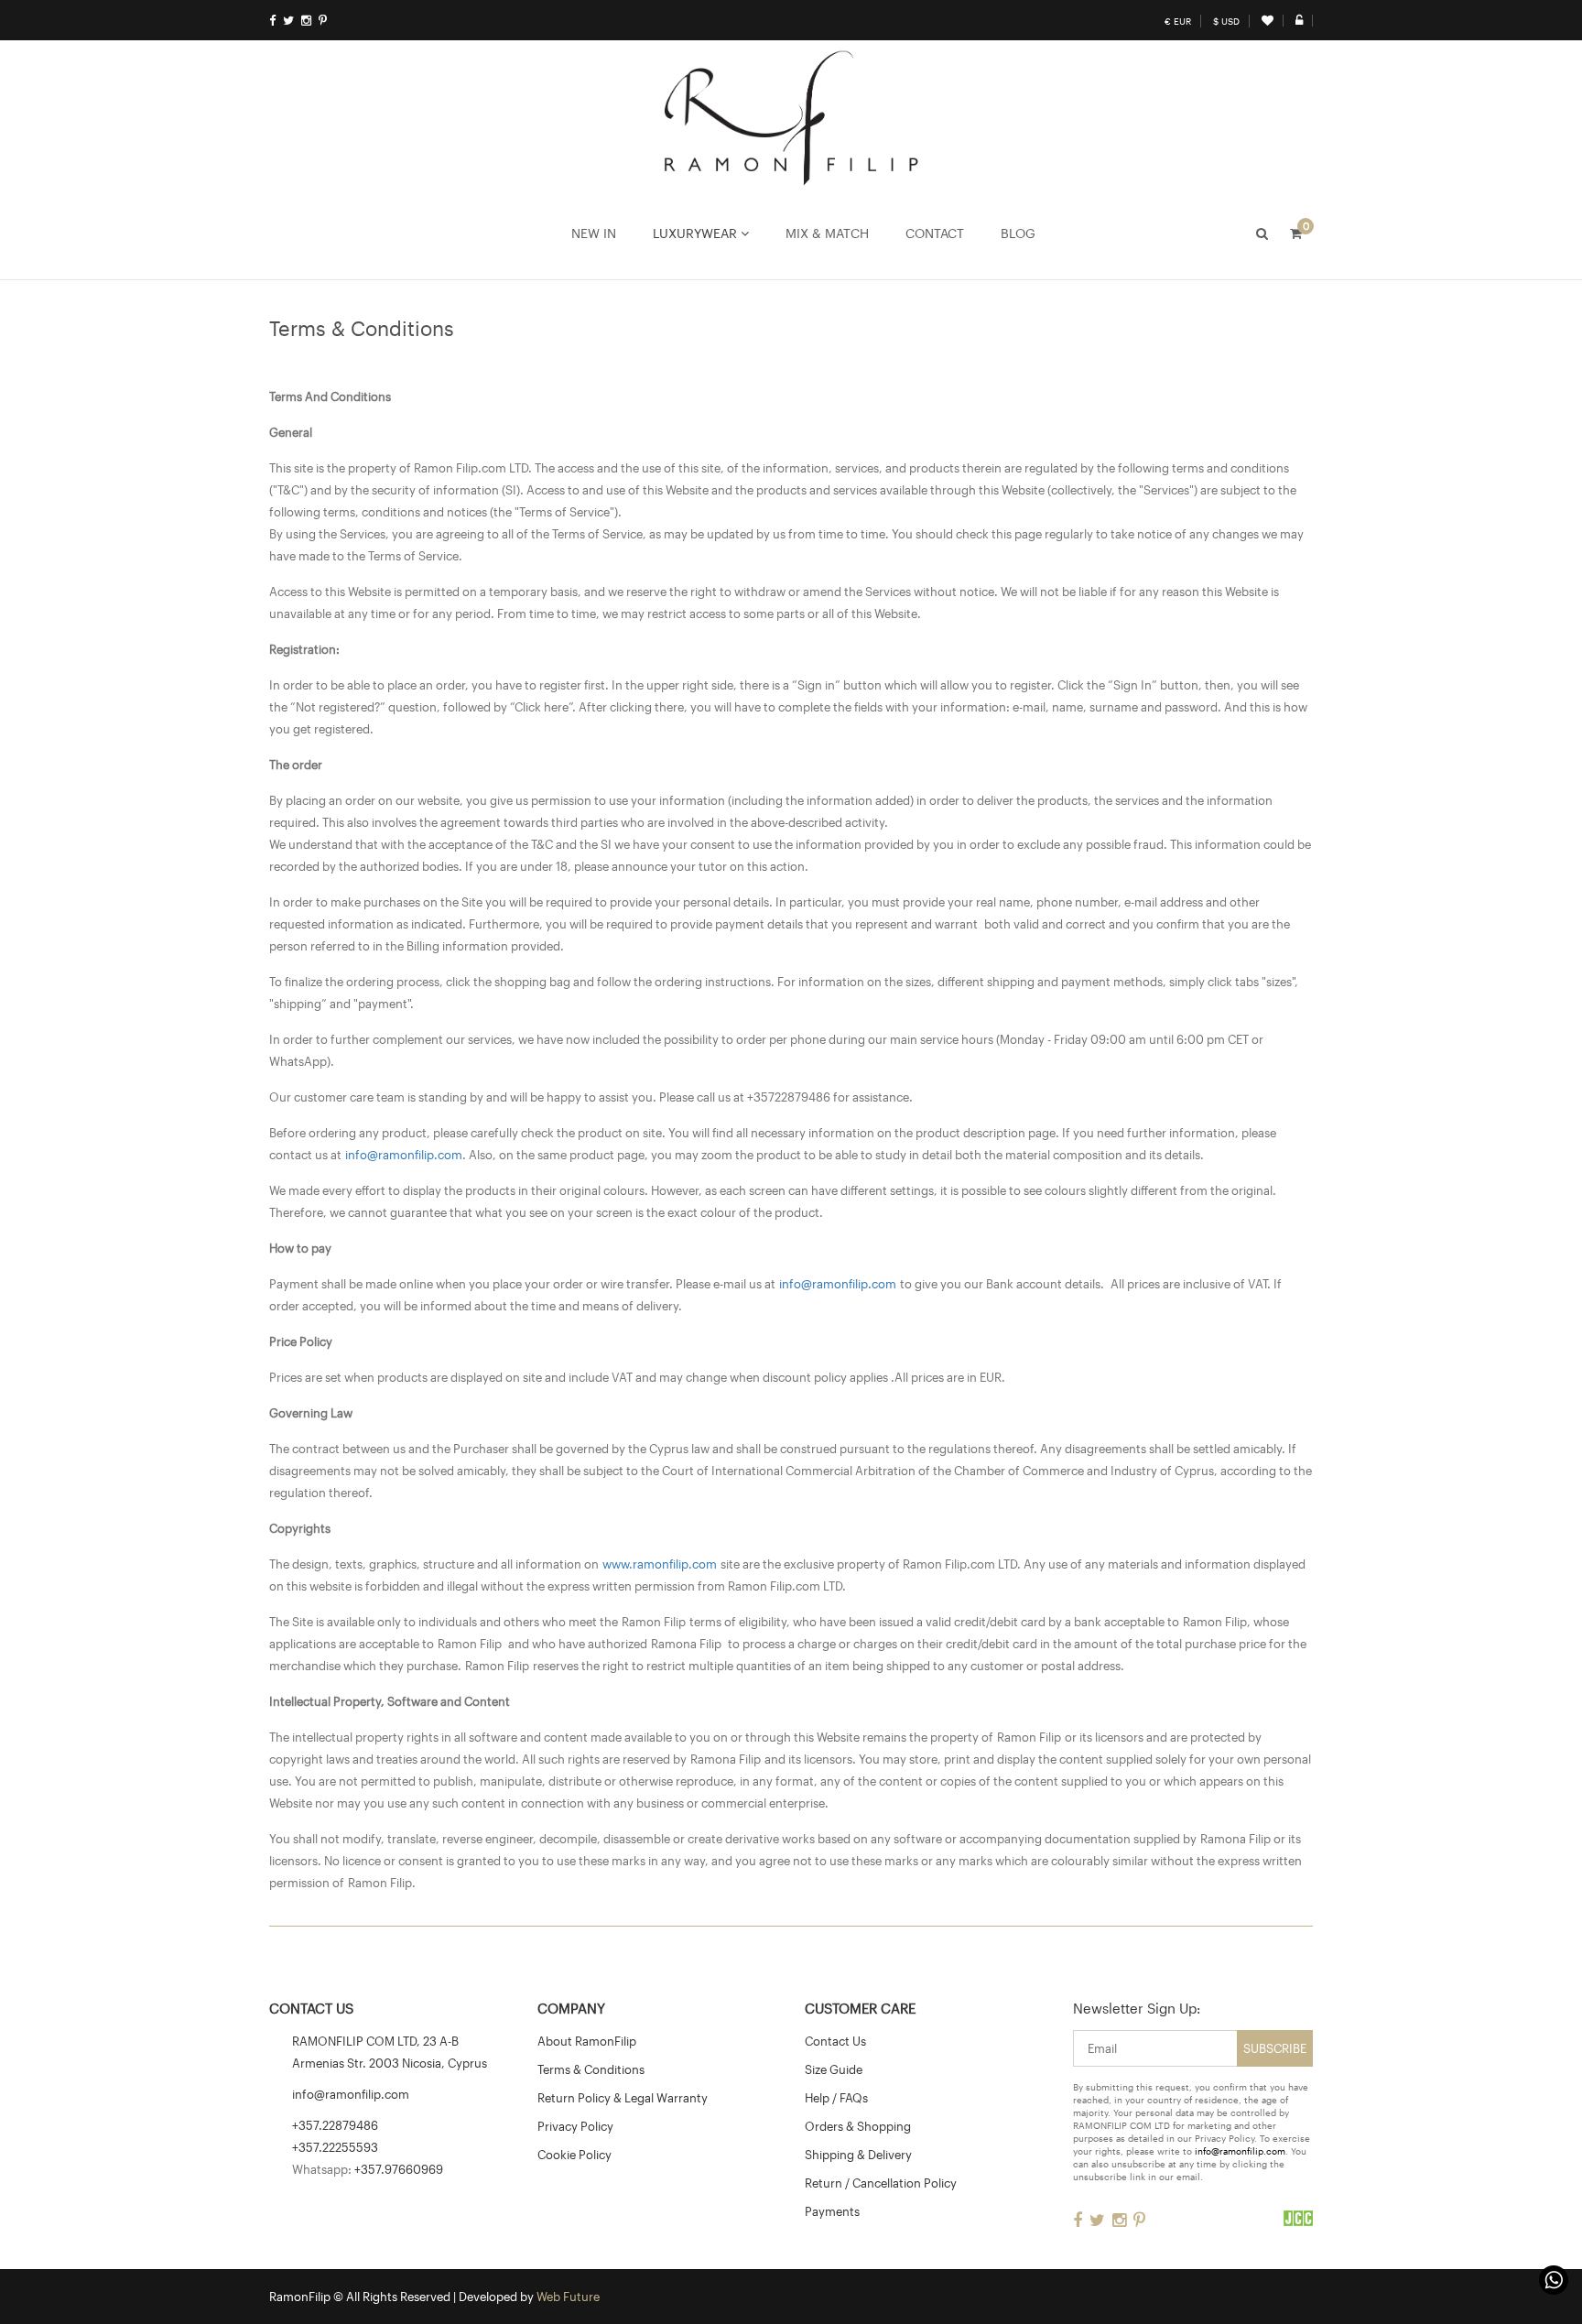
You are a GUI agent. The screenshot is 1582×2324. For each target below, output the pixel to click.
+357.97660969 (399, 2169)
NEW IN (594, 233)
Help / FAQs (836, 2098)
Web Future (568, 2297)
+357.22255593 (335, 2147)
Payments (832, 2211)
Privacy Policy (575, 2126)
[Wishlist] (1268, 20)
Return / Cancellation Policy (881, 2183)
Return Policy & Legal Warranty (623, 2098)
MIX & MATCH (827, 233)
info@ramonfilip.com (404, 1155)
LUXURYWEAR (697, 233)
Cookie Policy (574, 2155)
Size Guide (834, 2069)
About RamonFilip (587, 2041)
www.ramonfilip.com (660, 1564)
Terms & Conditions (591, 2069)
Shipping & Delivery (858, 2155)
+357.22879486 (335, 2125)
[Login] (1299, 20)
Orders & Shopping (858, 2126)
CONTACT (935, 233)
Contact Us (835, 2041)
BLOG (1018, 233)
